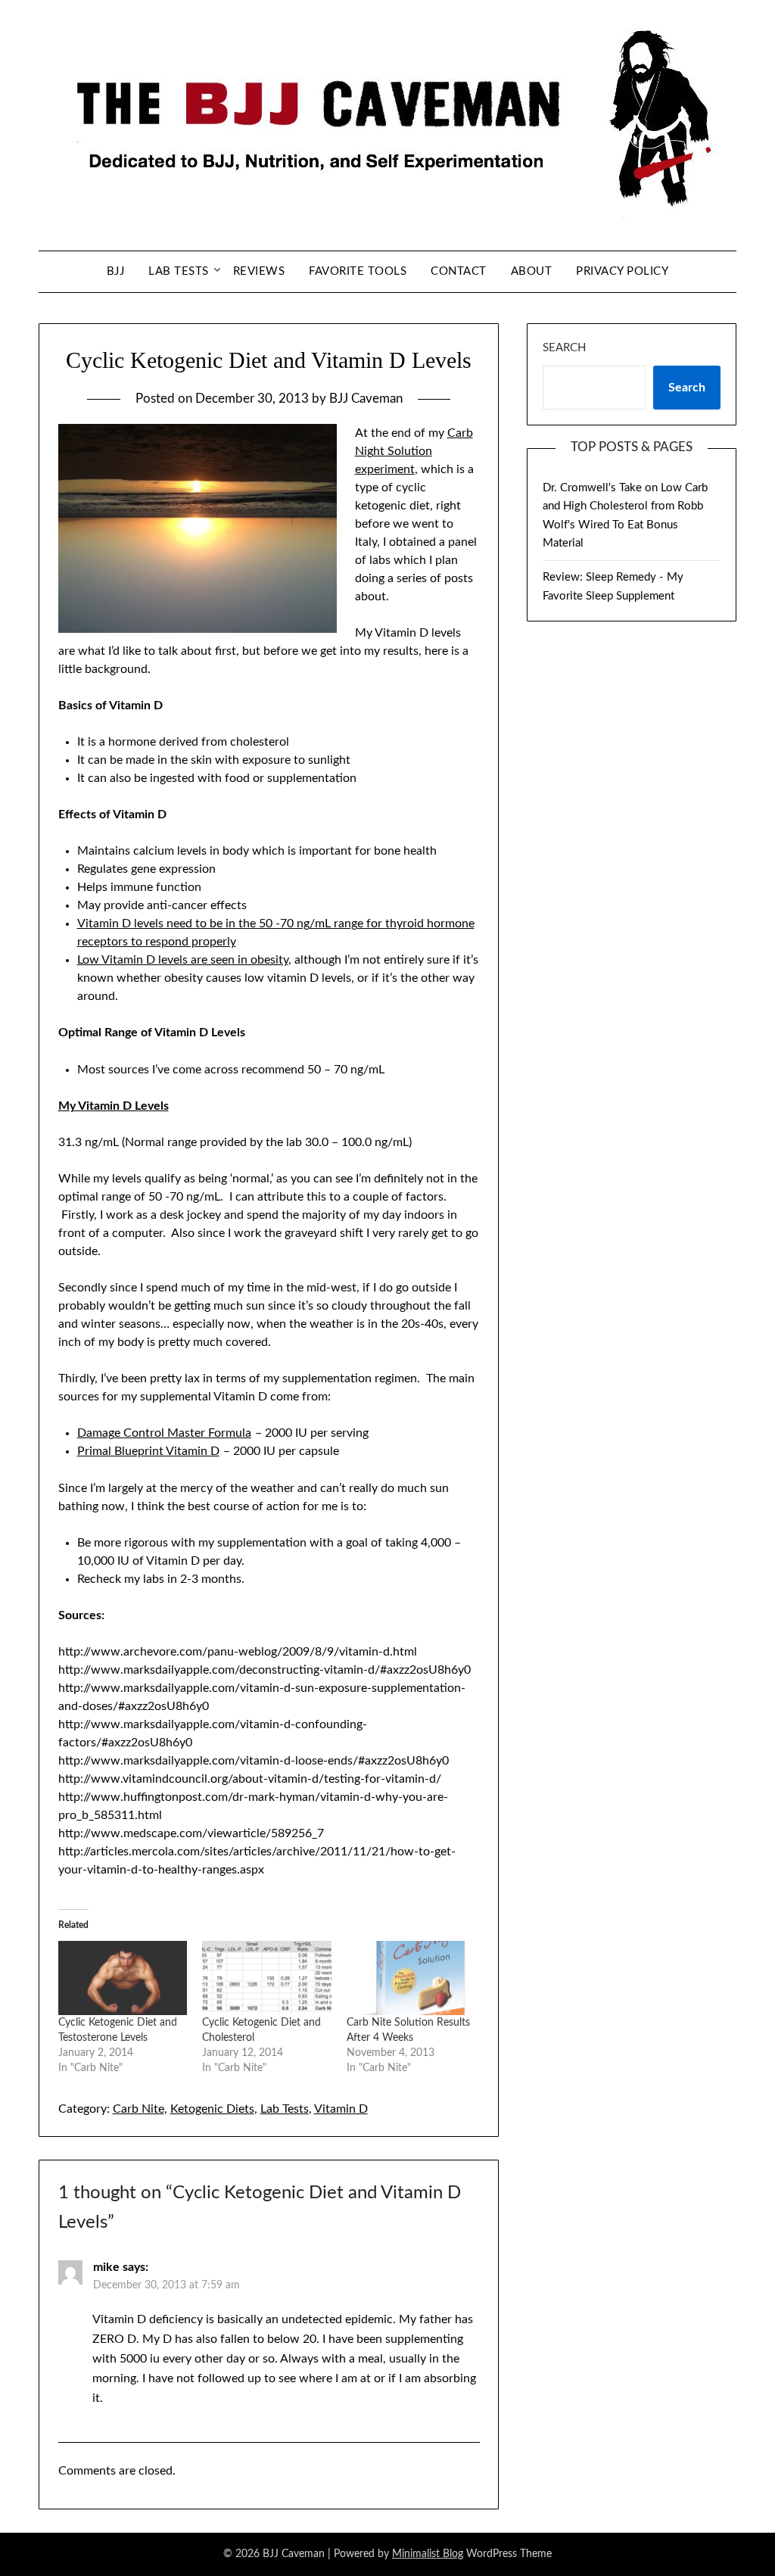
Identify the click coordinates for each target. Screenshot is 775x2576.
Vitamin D (341, 2109)
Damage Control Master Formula (164, 1433)
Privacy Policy (622, 271)
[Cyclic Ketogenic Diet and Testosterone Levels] (123, 1978)
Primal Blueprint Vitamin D (148, 1451)
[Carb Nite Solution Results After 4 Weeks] (411, 1978)
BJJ (116, 271)
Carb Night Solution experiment (414, 451)
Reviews (259, 271)
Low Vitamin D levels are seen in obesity (183, 960)
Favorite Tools (358, 271)
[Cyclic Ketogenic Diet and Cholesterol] (267, 1978)
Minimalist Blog (428, 2554)
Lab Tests (179, 271)
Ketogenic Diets (212, 2109)
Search (564, 348)
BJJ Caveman (366, 399)
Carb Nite (139, 2109)
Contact (459, 271)
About (532, 271)
